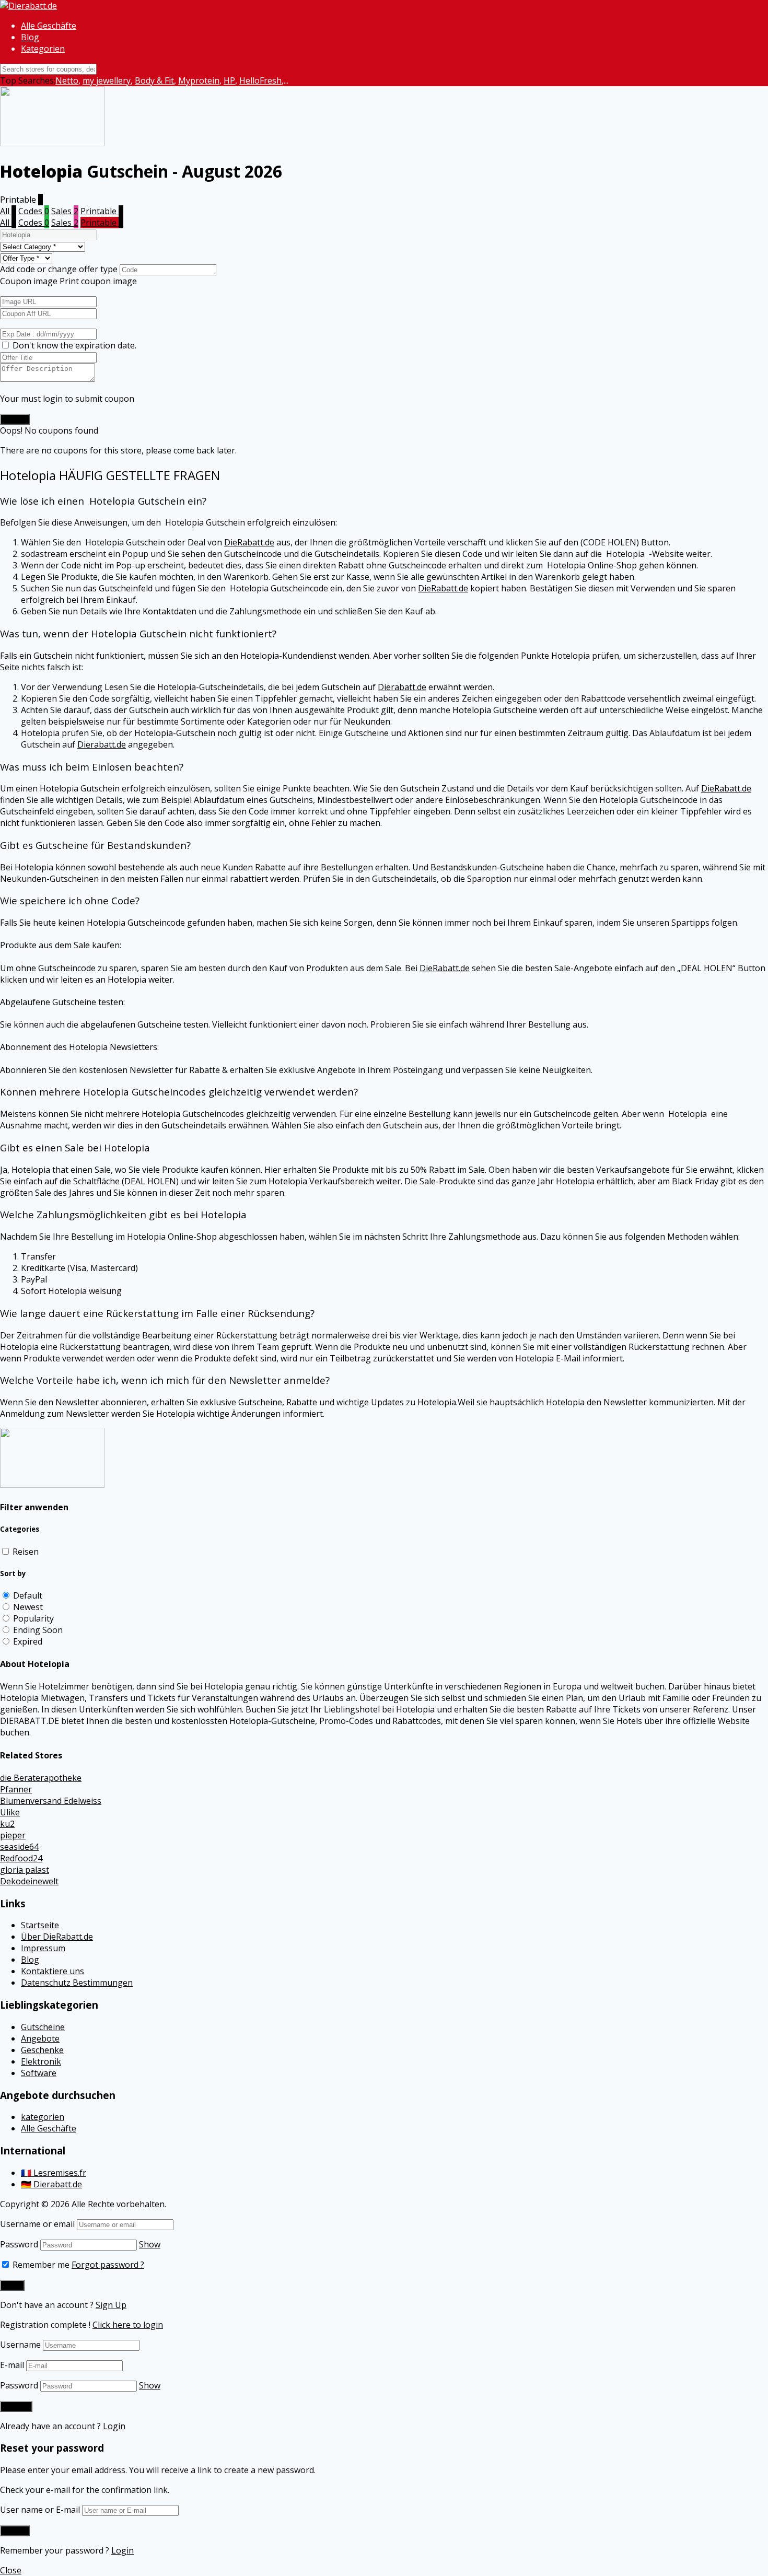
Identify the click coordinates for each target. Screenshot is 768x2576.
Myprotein (199, 80)
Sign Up (111, 2305)
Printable (102, 211)
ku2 (7, 1824)
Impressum (43, 1948)
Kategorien (43, 49)
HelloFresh (260, 80)
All (8, 211)
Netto (67, 80)
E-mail (12, 2365)
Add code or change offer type (59, 269)
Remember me (40, 2265)
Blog (30, 37)
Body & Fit (154, 80)
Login (114, 2426)
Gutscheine (43, 2027)
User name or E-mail (40, 2510)
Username (20, 2345)
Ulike (10, 1812)
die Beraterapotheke (41, 1778)
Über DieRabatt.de (57, 1937)
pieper (13, 1835)
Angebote (40, 2038)
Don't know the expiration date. (74, 345)
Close (11, 2570)
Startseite (40, 1925)
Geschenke (42, 2050)
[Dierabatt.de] (28, 6)
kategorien (43, 2117)
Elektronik (41, 2061)
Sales (65, 211)
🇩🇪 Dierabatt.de (51, 2184)
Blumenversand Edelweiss (51, 1801)
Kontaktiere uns (53, 1971)
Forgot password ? (108, 2265)
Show (150, 2244)
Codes (34, 211)
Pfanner (16, 1789)
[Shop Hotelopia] (52, 1485)
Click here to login (128, 2325)
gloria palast (25, 1870)
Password (19, 2244)
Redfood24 (21, 1858)
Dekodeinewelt (29, 1881)
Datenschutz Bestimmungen (77, 1983)
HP (229, 80)
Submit (15, 419)
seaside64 (19, 1847)
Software (39, 2073)
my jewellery (107, 80)
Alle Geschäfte (49, 26)
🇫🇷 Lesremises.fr (54, 2173)
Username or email (37, 2224)
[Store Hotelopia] (52, 143)
